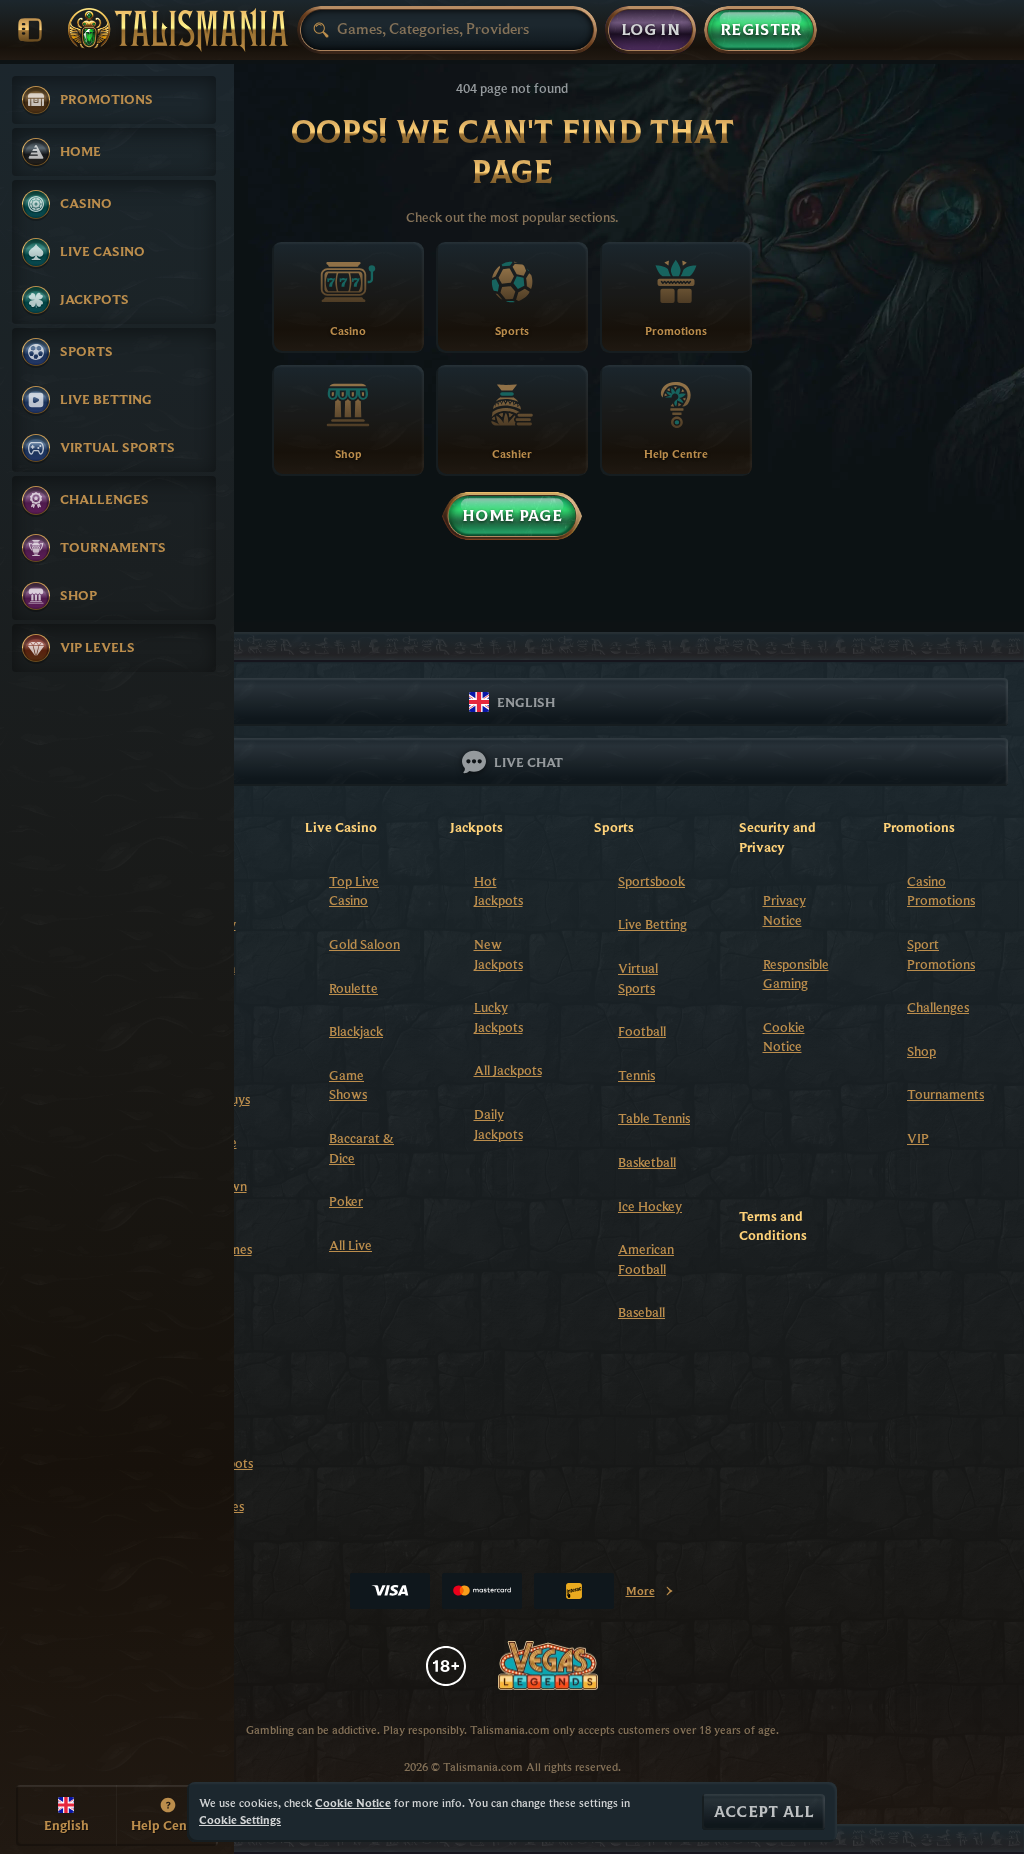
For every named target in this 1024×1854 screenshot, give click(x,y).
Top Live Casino (354, 891)
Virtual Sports (638, 978)
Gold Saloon (364, 944)
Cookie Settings (240, 1820)
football (642, 1031)
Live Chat (528, 762)
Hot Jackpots (498, 891)
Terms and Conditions (773, 1226)
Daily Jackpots (498, 1124)
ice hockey (650, 1206)
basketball (647, 1162)
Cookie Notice (784, 1037)
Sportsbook (651, 881)
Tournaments (945, 1094)
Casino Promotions (941, 891)
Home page (512, 516)
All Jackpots (508, 1070)
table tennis (654, 1118)
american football (646, 1259)
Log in (650, 30)
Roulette (353, 988)
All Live (350, 1245)
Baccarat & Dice (361, 1148)
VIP (918, 1138)
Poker (346, 1201)
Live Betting (652, 924)
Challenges (938, 1007)
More (650, 1594)
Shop (921, 1051)
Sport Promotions (941, 954)
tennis (636, 1075)
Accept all (763, 1812)
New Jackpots (498, 954)
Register (761, 30)
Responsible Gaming (796, 974)
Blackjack (356, 1031)
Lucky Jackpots (498, 1017)
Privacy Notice (784, 910)
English (526, 702)
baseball (641, 1312)
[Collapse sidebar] (30, 30)
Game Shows (348, 1085)
